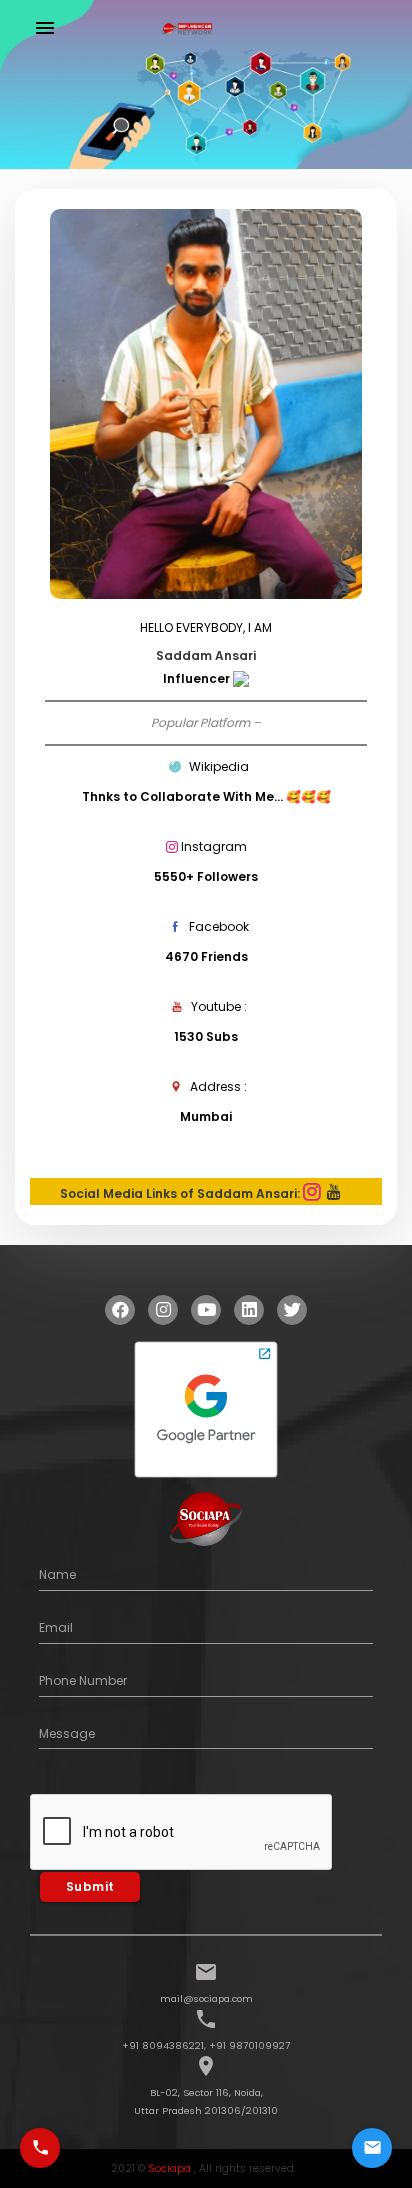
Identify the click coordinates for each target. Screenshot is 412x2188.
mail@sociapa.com (206, 1998)
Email (56, 1627)
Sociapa (169, 2168)
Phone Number (83, 1680)
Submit (90, 1886)
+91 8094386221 (163, 2045)
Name (57, 1574)
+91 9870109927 (249, 2045)
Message (67, 1733)
